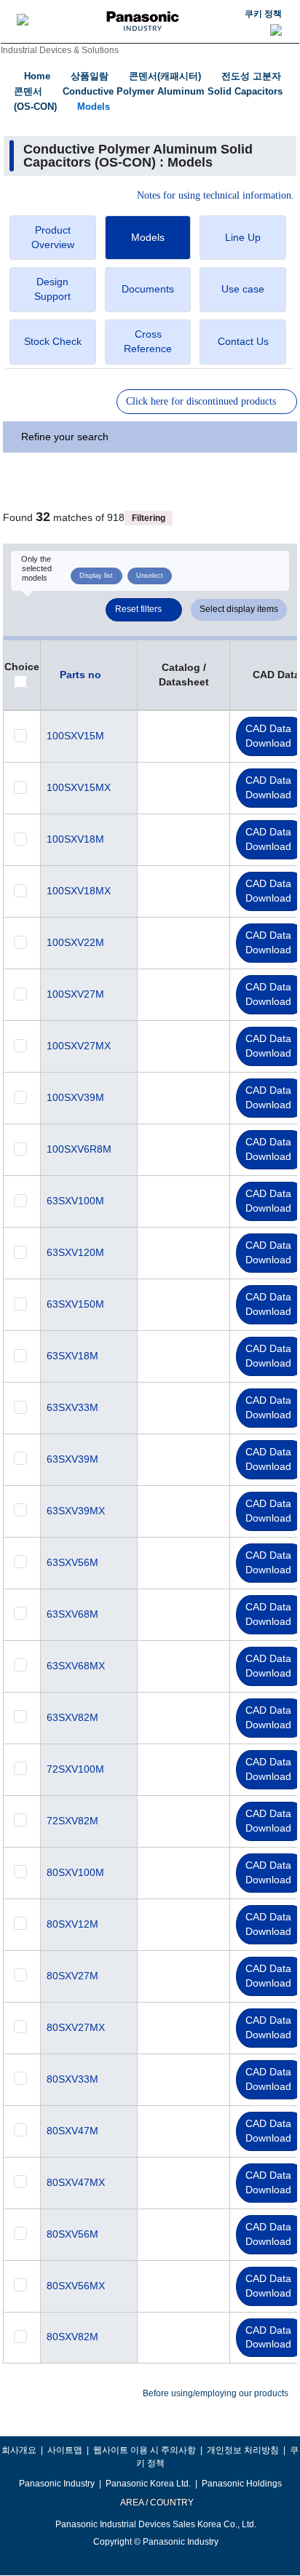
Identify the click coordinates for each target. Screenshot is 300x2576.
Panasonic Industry (57, 2484)
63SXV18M (72, 1356)
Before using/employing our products (216, 2393)
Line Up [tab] (243, 237)
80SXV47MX (76, 2182)
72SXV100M (75, 1769)
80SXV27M (72, 1976)
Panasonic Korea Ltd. (148, 2484)
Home (37, 76)
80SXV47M (72, 2131)
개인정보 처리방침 (243, 2450)
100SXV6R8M (79, 1149)
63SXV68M (72, 1614)
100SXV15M (75, 736)
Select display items (239, 609)
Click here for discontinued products (201, 401)
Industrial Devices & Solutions (60, 50)
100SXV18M (75, 839)
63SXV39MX (76, 1511)
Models (94, 107)
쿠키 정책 (263, 14)
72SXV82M (72, 1821)
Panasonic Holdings (242, 2484)
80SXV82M (72, 2337)
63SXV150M (75, 1304)
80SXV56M (72, 2234)
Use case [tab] (243, 289)
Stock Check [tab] (53, 341)
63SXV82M (72, 1717)
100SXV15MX (79, 787)
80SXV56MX (76, 2286)
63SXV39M (72, 1459)
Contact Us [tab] (243, 341)
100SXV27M (75, 994)
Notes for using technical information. (216, 196)
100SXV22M (75, 942)
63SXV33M (72, 1407)
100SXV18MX (79, 891)
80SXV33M (72, 2079)
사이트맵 (65, 2450)
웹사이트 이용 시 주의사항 (145, 2450)
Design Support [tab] (52, 289)
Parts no (80, 675)
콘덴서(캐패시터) (165, 76)
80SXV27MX (76, 2027)
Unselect (150, 576)
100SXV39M (75, 1097)
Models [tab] (148, 237)
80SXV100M (75, 1872)
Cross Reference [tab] (148, 341)
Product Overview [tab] (53, 237)
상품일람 (90, 76)
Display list (96, 576)
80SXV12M (72, 1924)
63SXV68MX (76, 1666)
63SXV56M (72, 1562)
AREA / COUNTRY (156, 2503)
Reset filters (138, 609)
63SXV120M (75, 1252)
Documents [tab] (148, 289)
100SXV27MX (79, 1046)
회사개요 (19, 2450)
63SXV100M (75, 1201)
